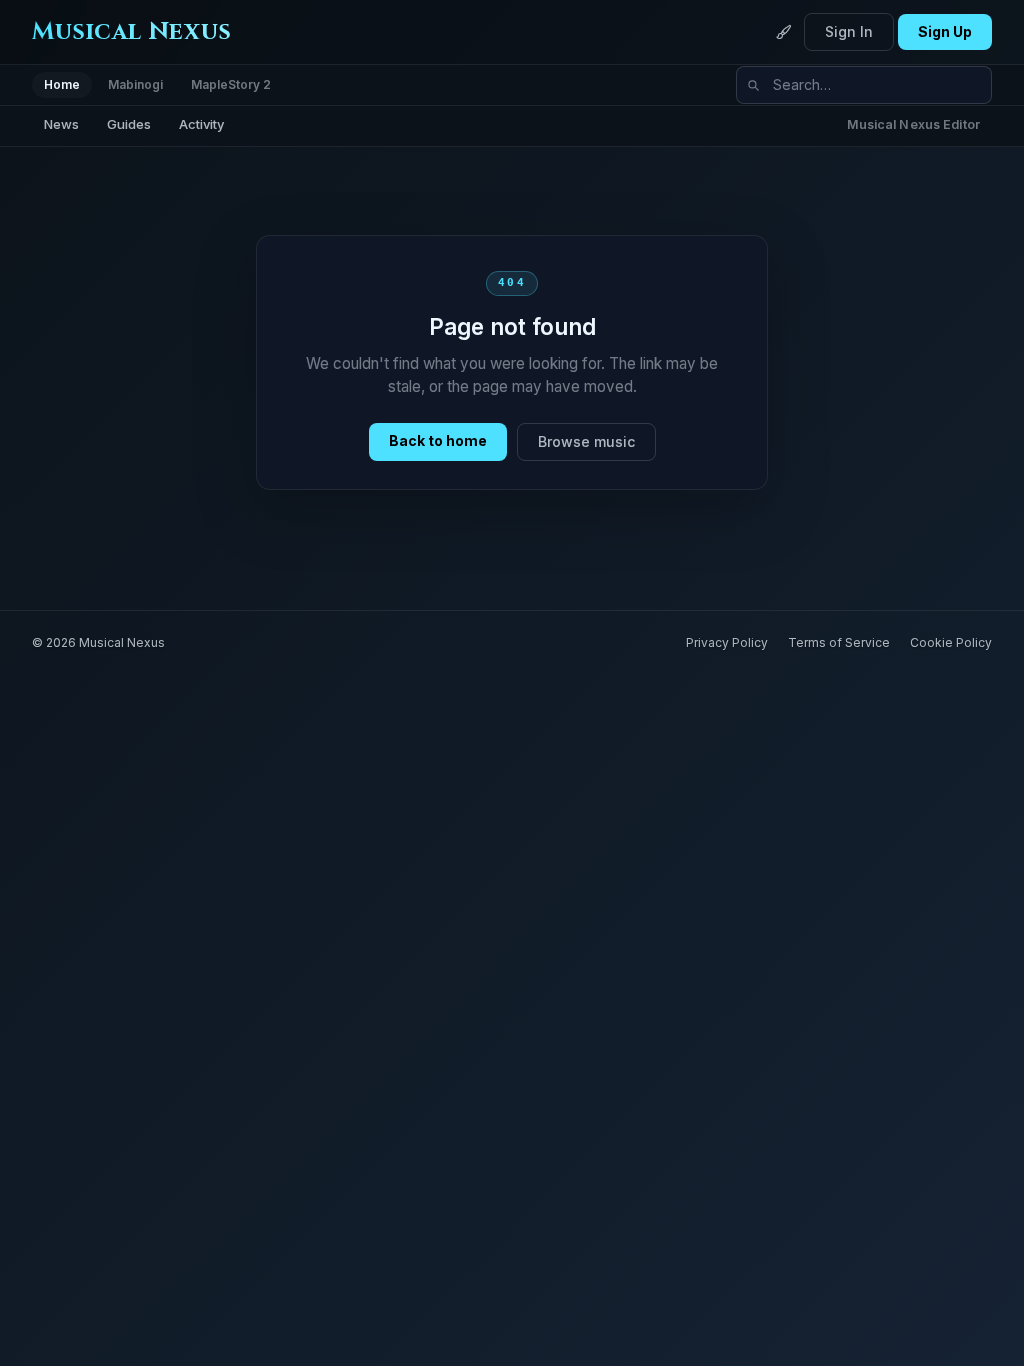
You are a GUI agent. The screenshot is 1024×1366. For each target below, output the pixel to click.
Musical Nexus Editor (914, 124)
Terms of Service (839, 642)
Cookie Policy (951, 642)
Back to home (438, 440)
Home (62, 84)
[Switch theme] (784, 32)
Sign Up (945, 31)
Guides (129, 124)
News (61, 124)
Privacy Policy (727, 642)
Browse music (586, 441)
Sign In (849, 31)
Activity (201, 124)
